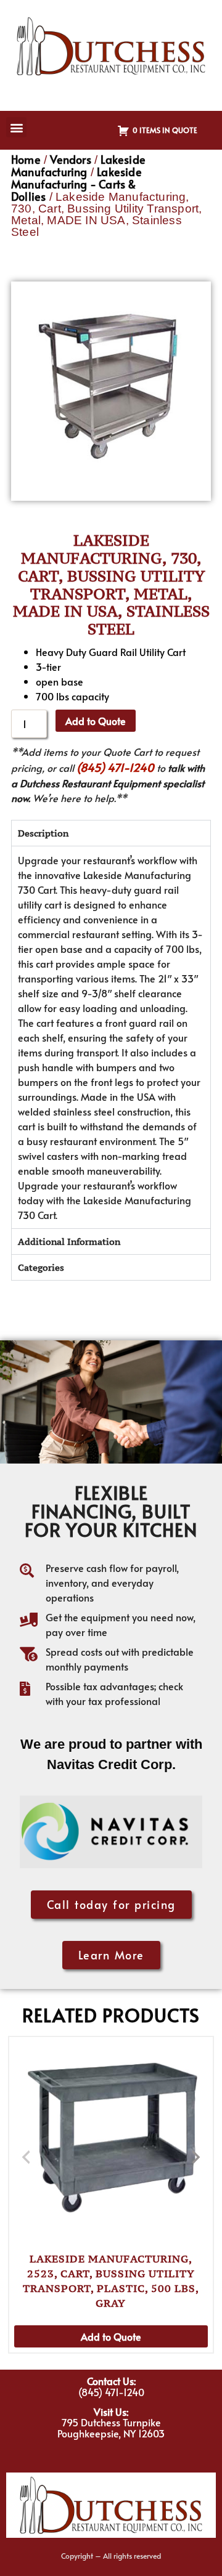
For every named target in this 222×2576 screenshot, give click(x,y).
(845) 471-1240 (115, 767)
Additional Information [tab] (69, 1241)
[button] (16, 127)
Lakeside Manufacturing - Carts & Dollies (76, 184)
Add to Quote (96, 721)
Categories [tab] (41, 1267)
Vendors (70, 159)
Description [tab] (43, 833)
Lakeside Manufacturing (78, 165)
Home (26, 159)
